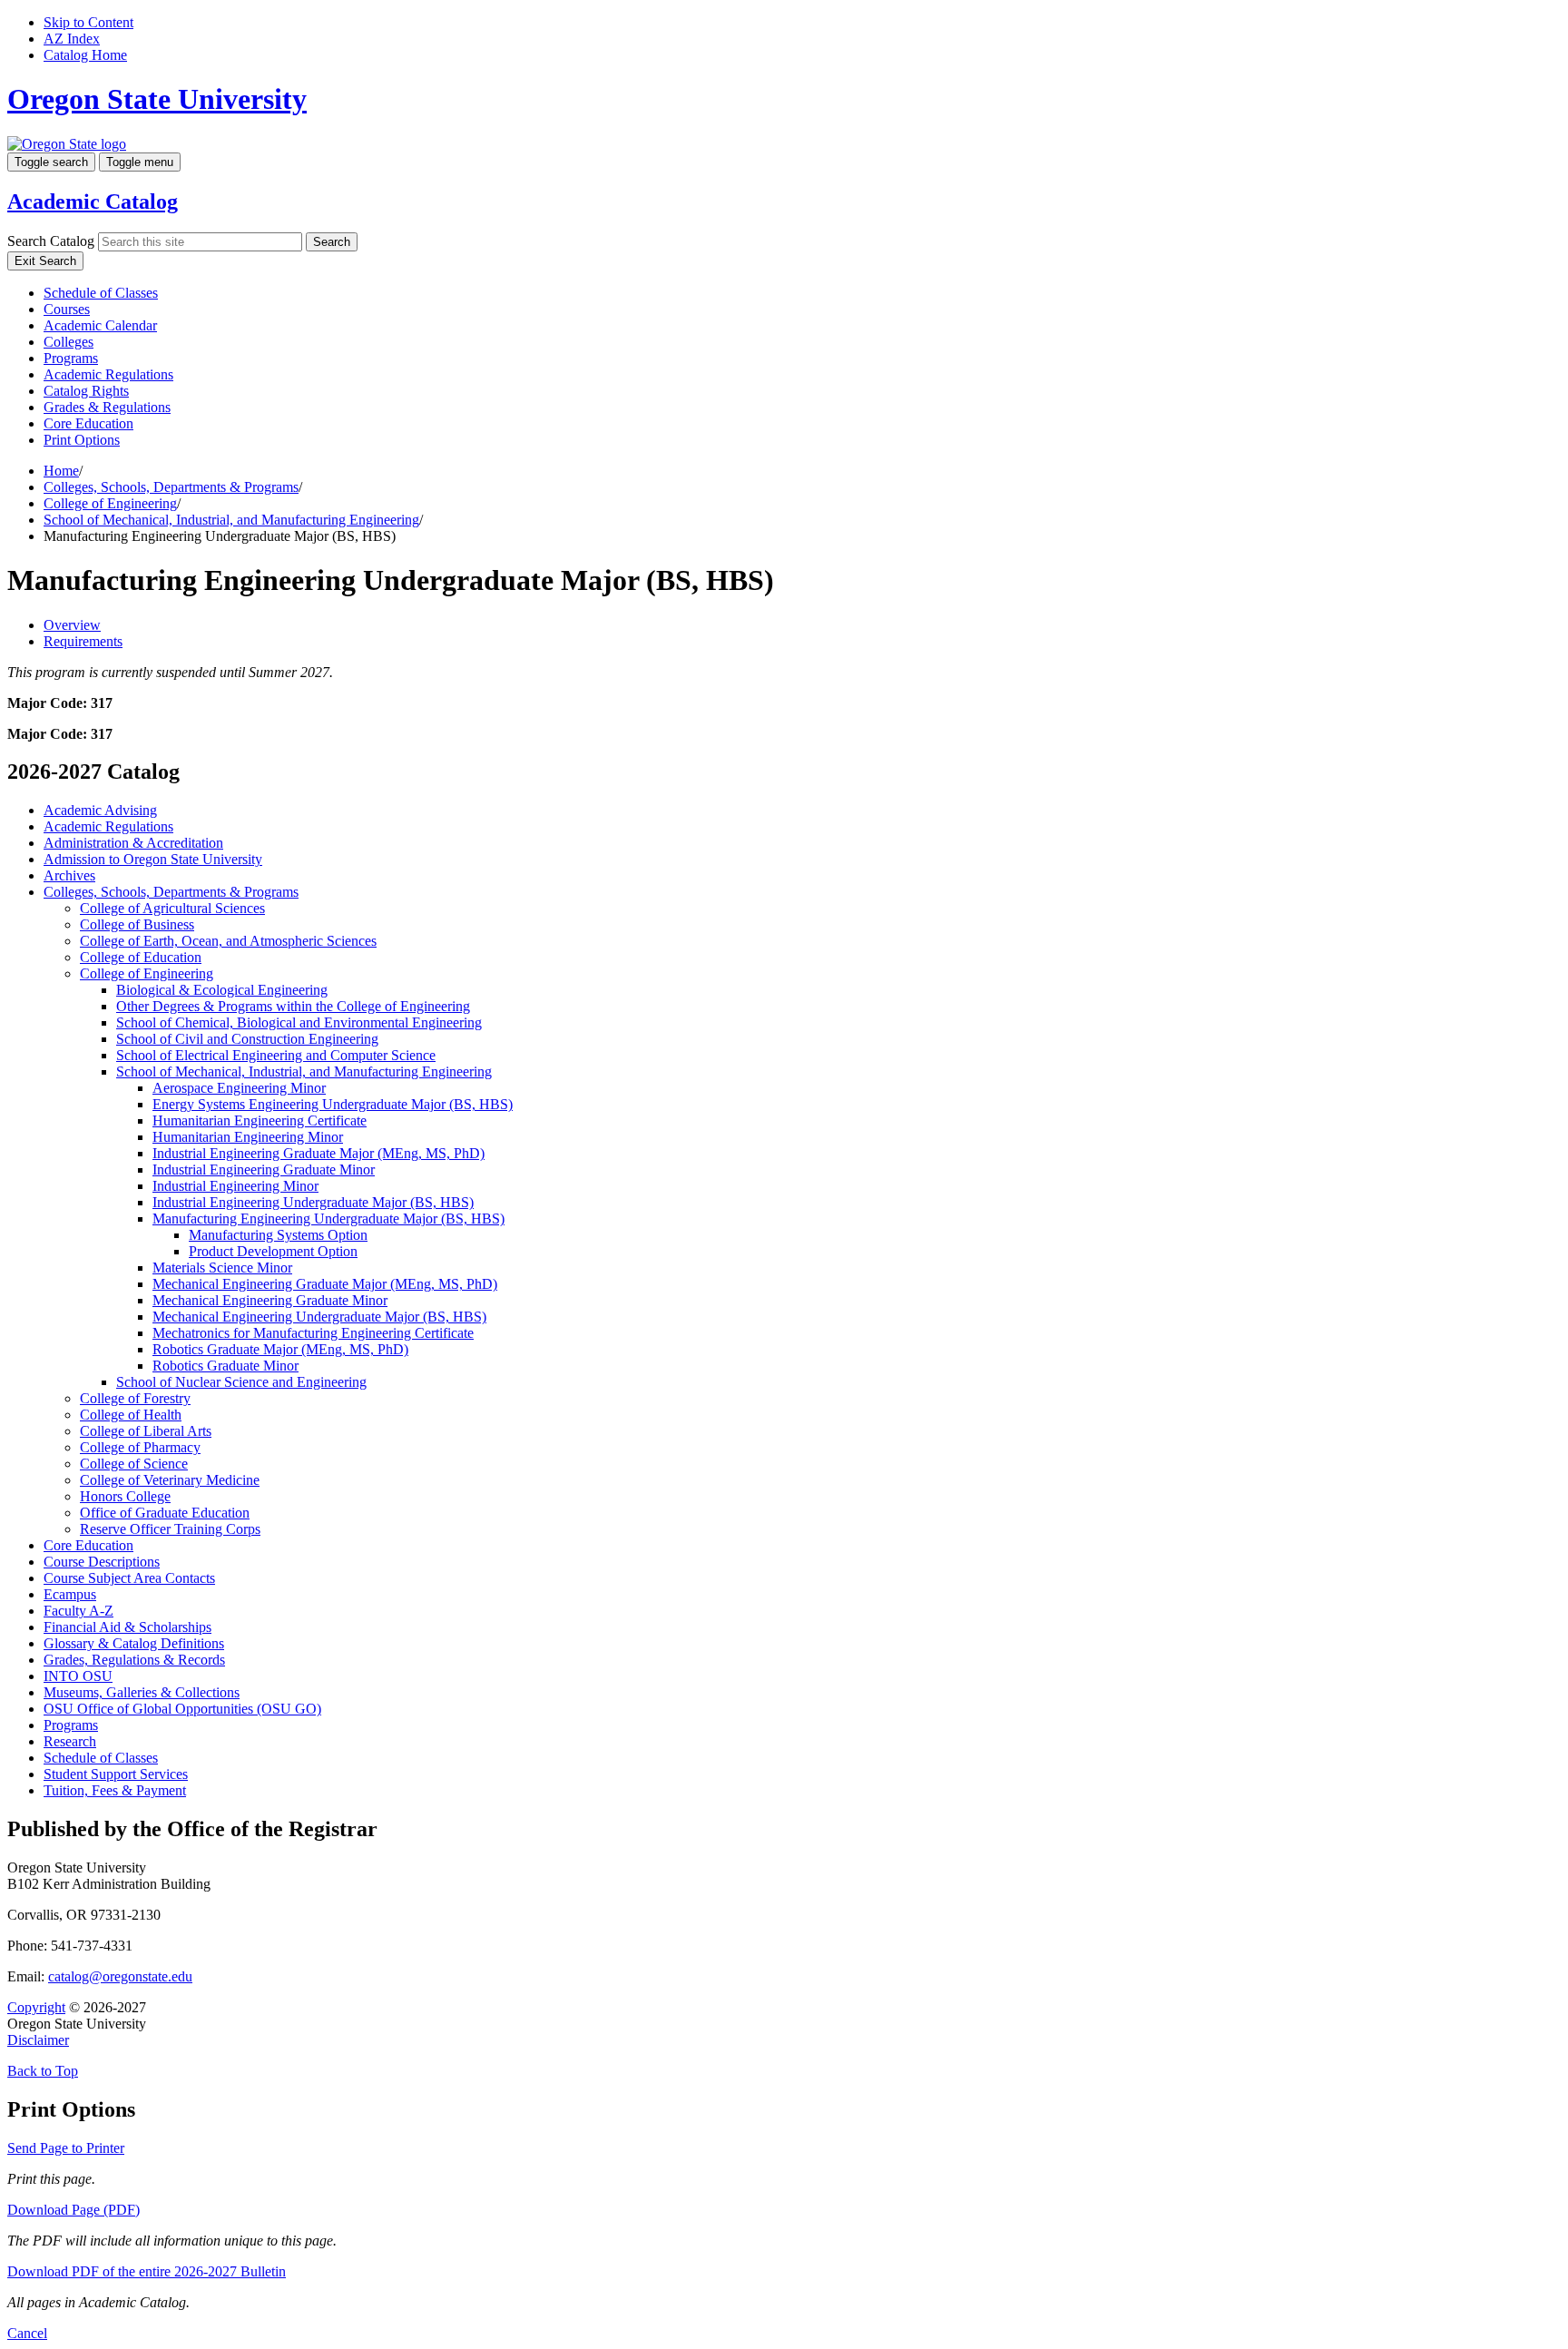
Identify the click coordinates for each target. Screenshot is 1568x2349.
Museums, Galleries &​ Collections (142, 1692)
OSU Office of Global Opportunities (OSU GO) (182, 1709)
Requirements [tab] (83, 641)
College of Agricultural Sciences (172, 908)
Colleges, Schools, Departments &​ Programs (171, 892)
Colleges (69, 342)
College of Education (141, 957)
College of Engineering (110, 503)
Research (70, 1741)
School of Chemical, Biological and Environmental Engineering (299, 1022)
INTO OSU (78, 1676)
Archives (69, 875)
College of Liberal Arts (146, 1431)
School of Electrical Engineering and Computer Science (276, 1055)
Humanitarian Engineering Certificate (260, 1120)
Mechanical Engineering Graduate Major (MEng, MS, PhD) (325, 1284)
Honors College (125, 1496)
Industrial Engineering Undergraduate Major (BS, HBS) (313, 1202)
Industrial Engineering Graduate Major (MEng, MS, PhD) (318, 1153)
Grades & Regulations (107, 407)
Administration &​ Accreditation (133, 843)
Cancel (27, 2333)
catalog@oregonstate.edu (120, 1976)
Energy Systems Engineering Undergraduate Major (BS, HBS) (333, 1104)
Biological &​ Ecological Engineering (222, 990)
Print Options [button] (82, 440)
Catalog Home (85, 55)
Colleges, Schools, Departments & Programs (171, 487)
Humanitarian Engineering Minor (248, 1137)
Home (61, 471)
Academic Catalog (93, 201)
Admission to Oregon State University (153, 859)
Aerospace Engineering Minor (239, 1088)
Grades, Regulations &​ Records (134, 1660)
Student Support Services (116, 1774)
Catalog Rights (86, 391)
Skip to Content (88, 22)
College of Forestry (135, 1398)
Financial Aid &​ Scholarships (127, 1627)
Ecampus (70, 1594)
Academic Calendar (100, 325)
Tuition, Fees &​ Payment (115, 1790)
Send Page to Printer (66, 2148)
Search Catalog (51, 241)
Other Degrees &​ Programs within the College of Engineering (293, 1006)
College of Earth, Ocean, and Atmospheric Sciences (228, 941)
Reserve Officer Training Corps (170, 1529)
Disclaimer (38, 2040)
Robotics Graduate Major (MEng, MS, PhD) (280, 1349)
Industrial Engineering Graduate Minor (264, 1170)
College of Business (137, 924)
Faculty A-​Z (78, 1611)
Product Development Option (273, 1251)
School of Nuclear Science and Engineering (241, 1382)
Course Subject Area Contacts (129, 1578)
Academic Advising (100, 810)
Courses (67, 309)
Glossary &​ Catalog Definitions (134, 1643)
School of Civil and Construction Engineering (247, 1039)
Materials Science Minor (222, 1268)
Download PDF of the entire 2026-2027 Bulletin (147, 2271)
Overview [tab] (72, 625)
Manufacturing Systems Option (278, 1235)
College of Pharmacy (140, 1447)
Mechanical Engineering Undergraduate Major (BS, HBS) (319, 1317)
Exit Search (45, 261)
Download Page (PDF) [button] (73, 2210)
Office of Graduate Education (165, 1513)
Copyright (36, 2007)
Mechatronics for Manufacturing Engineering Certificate (313, 1333)
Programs (71, 358)
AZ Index (72, 39)
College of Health (131, 1415)
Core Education (88, 423)
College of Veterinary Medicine (170, 1480)
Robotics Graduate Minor (225, 1366)
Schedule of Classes (101, 293)
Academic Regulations (108, 374)
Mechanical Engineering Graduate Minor (270, 1300)
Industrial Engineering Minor (235, 1186)
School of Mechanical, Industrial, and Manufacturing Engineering (231, 520)
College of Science (134, 1464)
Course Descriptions (102, 1562)
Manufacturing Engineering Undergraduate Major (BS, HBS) (328, 1219)
